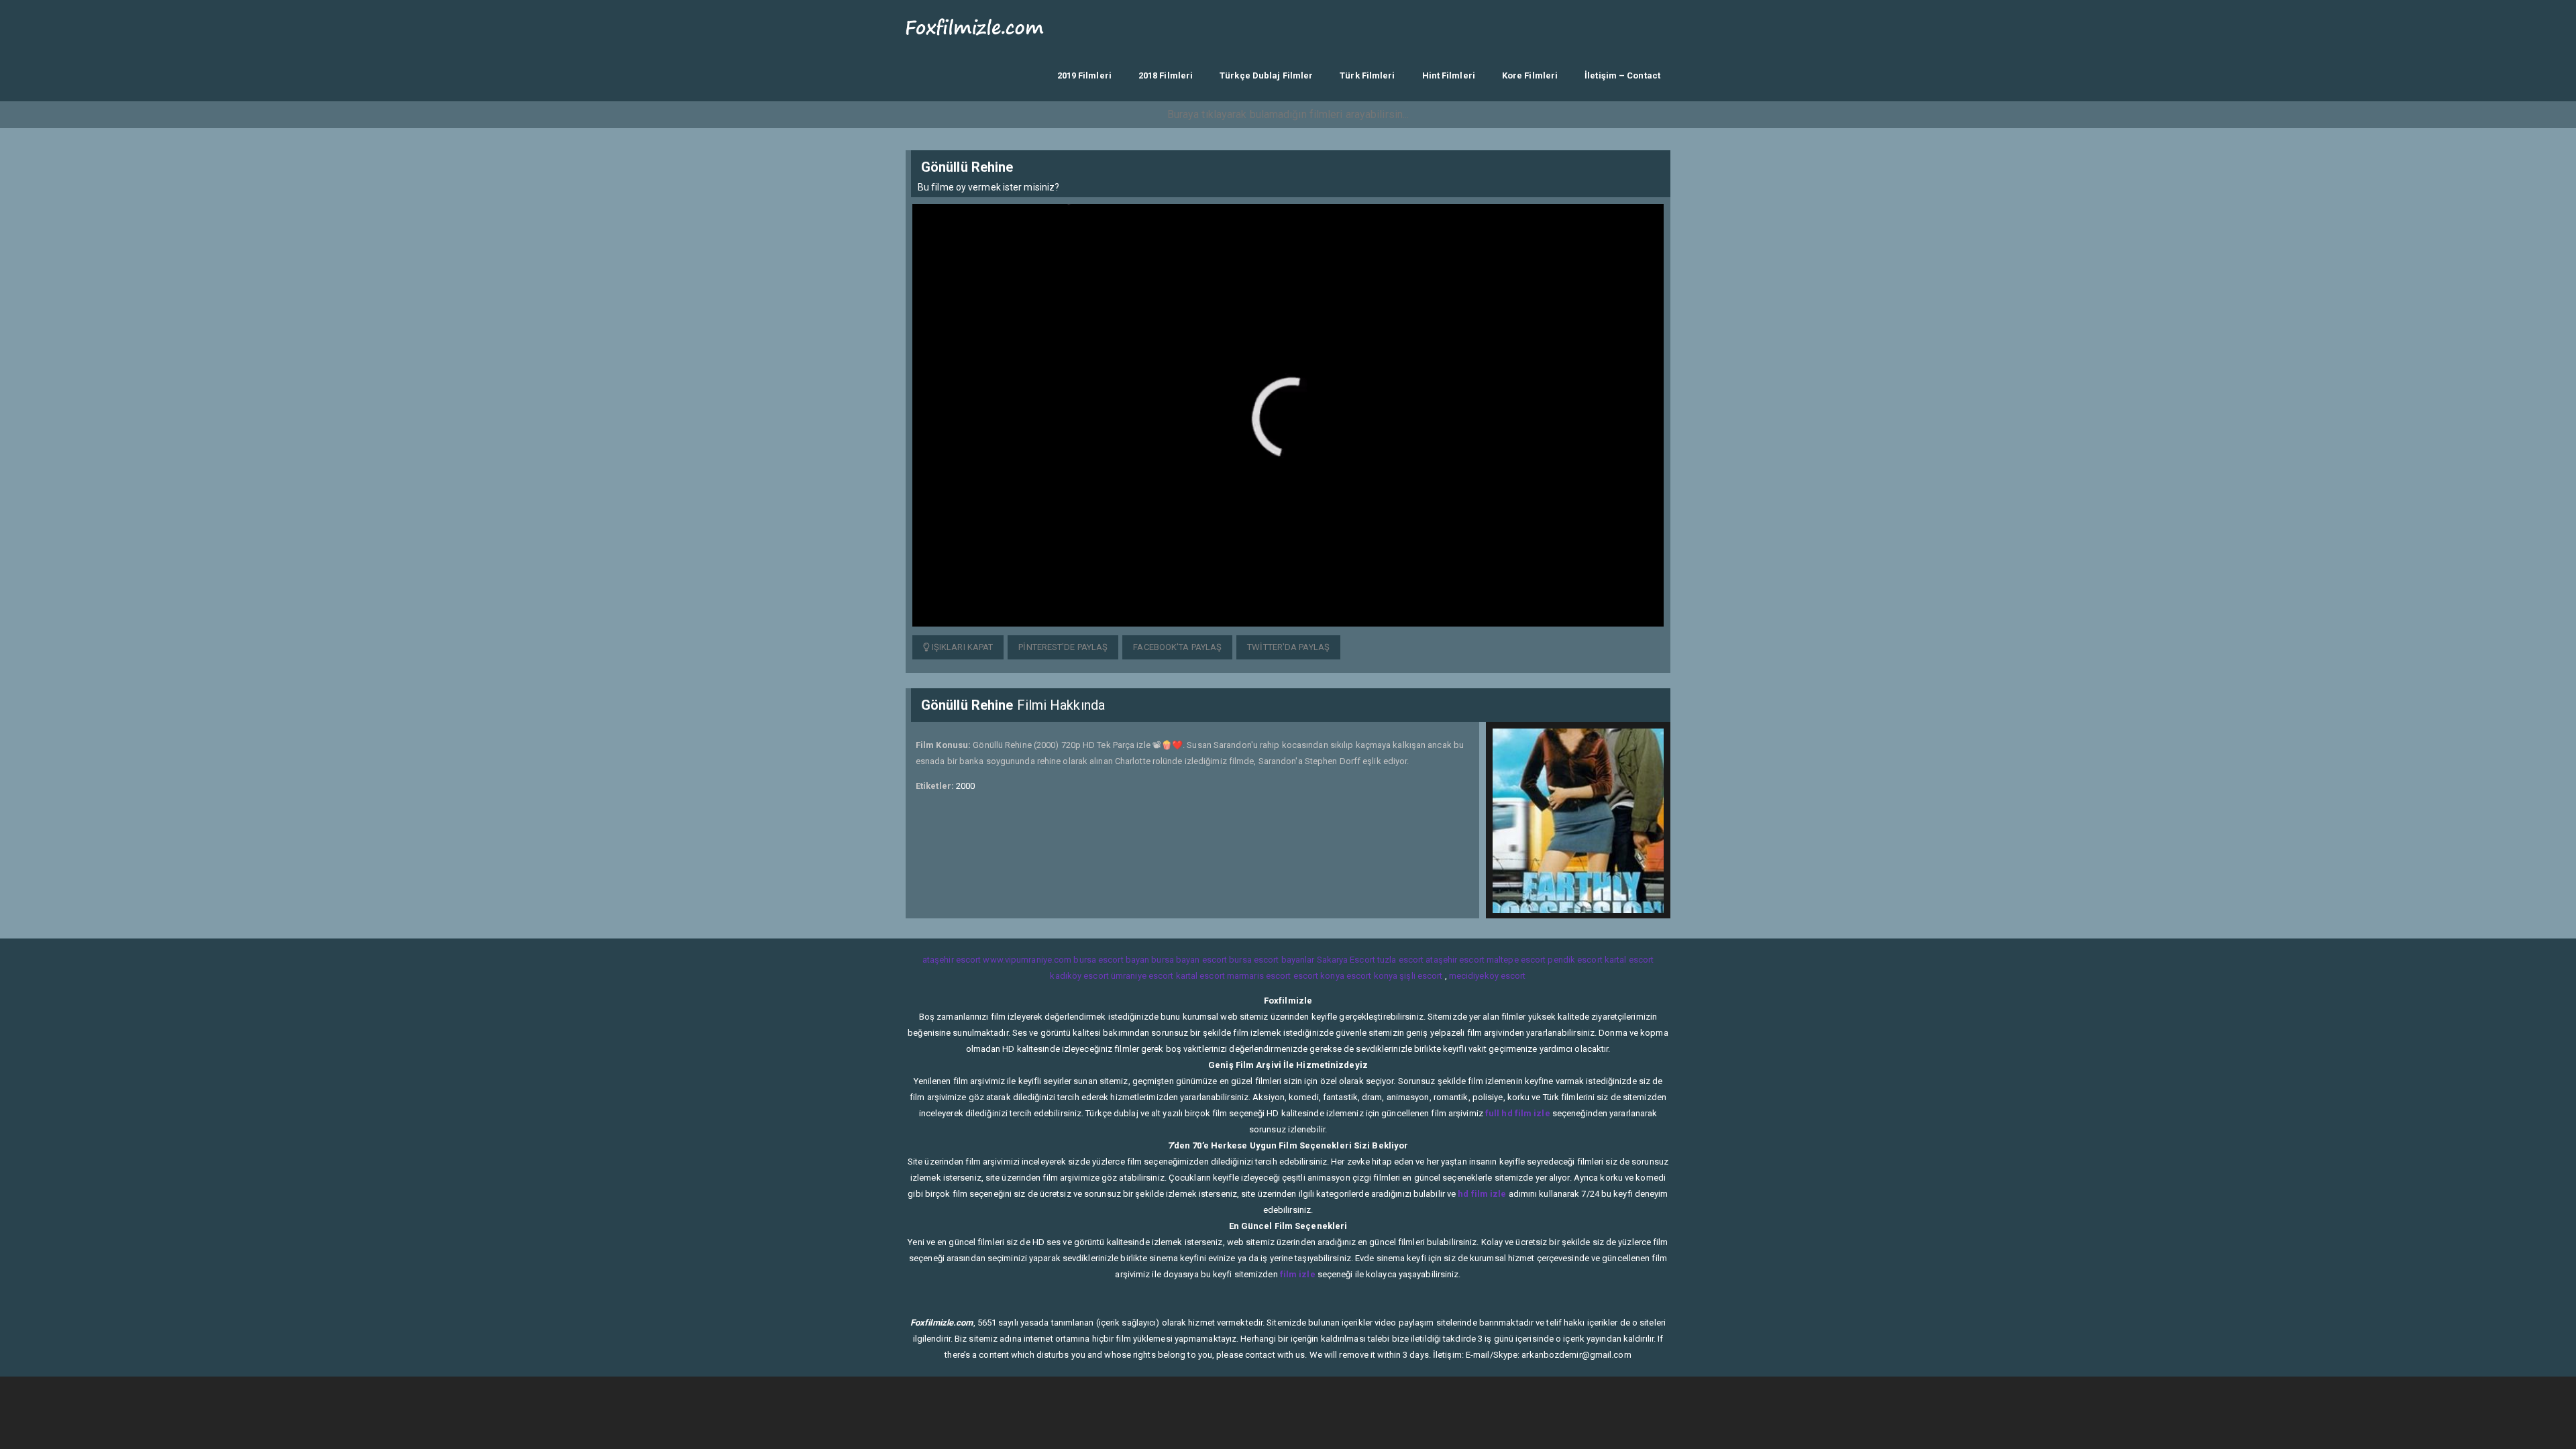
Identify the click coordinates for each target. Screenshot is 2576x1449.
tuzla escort (1400, 960)
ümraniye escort (1142, 976)
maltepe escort (1516, 960)
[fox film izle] (975, 25)
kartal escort (1629, 960)
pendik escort (1575, 960)
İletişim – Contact (1622, 75)
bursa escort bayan (1111, 960)
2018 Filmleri (1166, 75)
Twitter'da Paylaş (1288, 647)
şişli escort (1421, 976)
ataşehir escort (952, 960)
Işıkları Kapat (962, 647)
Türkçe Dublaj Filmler (1266, 75)
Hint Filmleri (1449, 75)
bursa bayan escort (1189, 960)
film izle (1298, 1274)
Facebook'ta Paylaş (1177, 647)
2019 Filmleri (1084, 75)
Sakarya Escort (1346, 960)
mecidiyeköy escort (1488, 976)
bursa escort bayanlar (1272, 960)
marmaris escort (1259, 976)
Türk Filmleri (1367, 75)
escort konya (1319, 976)
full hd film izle (1518, 1113)
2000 (965, 786)
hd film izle (1482, 1194)
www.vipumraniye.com (1027, 960)
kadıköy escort (1079, 976)
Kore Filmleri (1530, 75)
